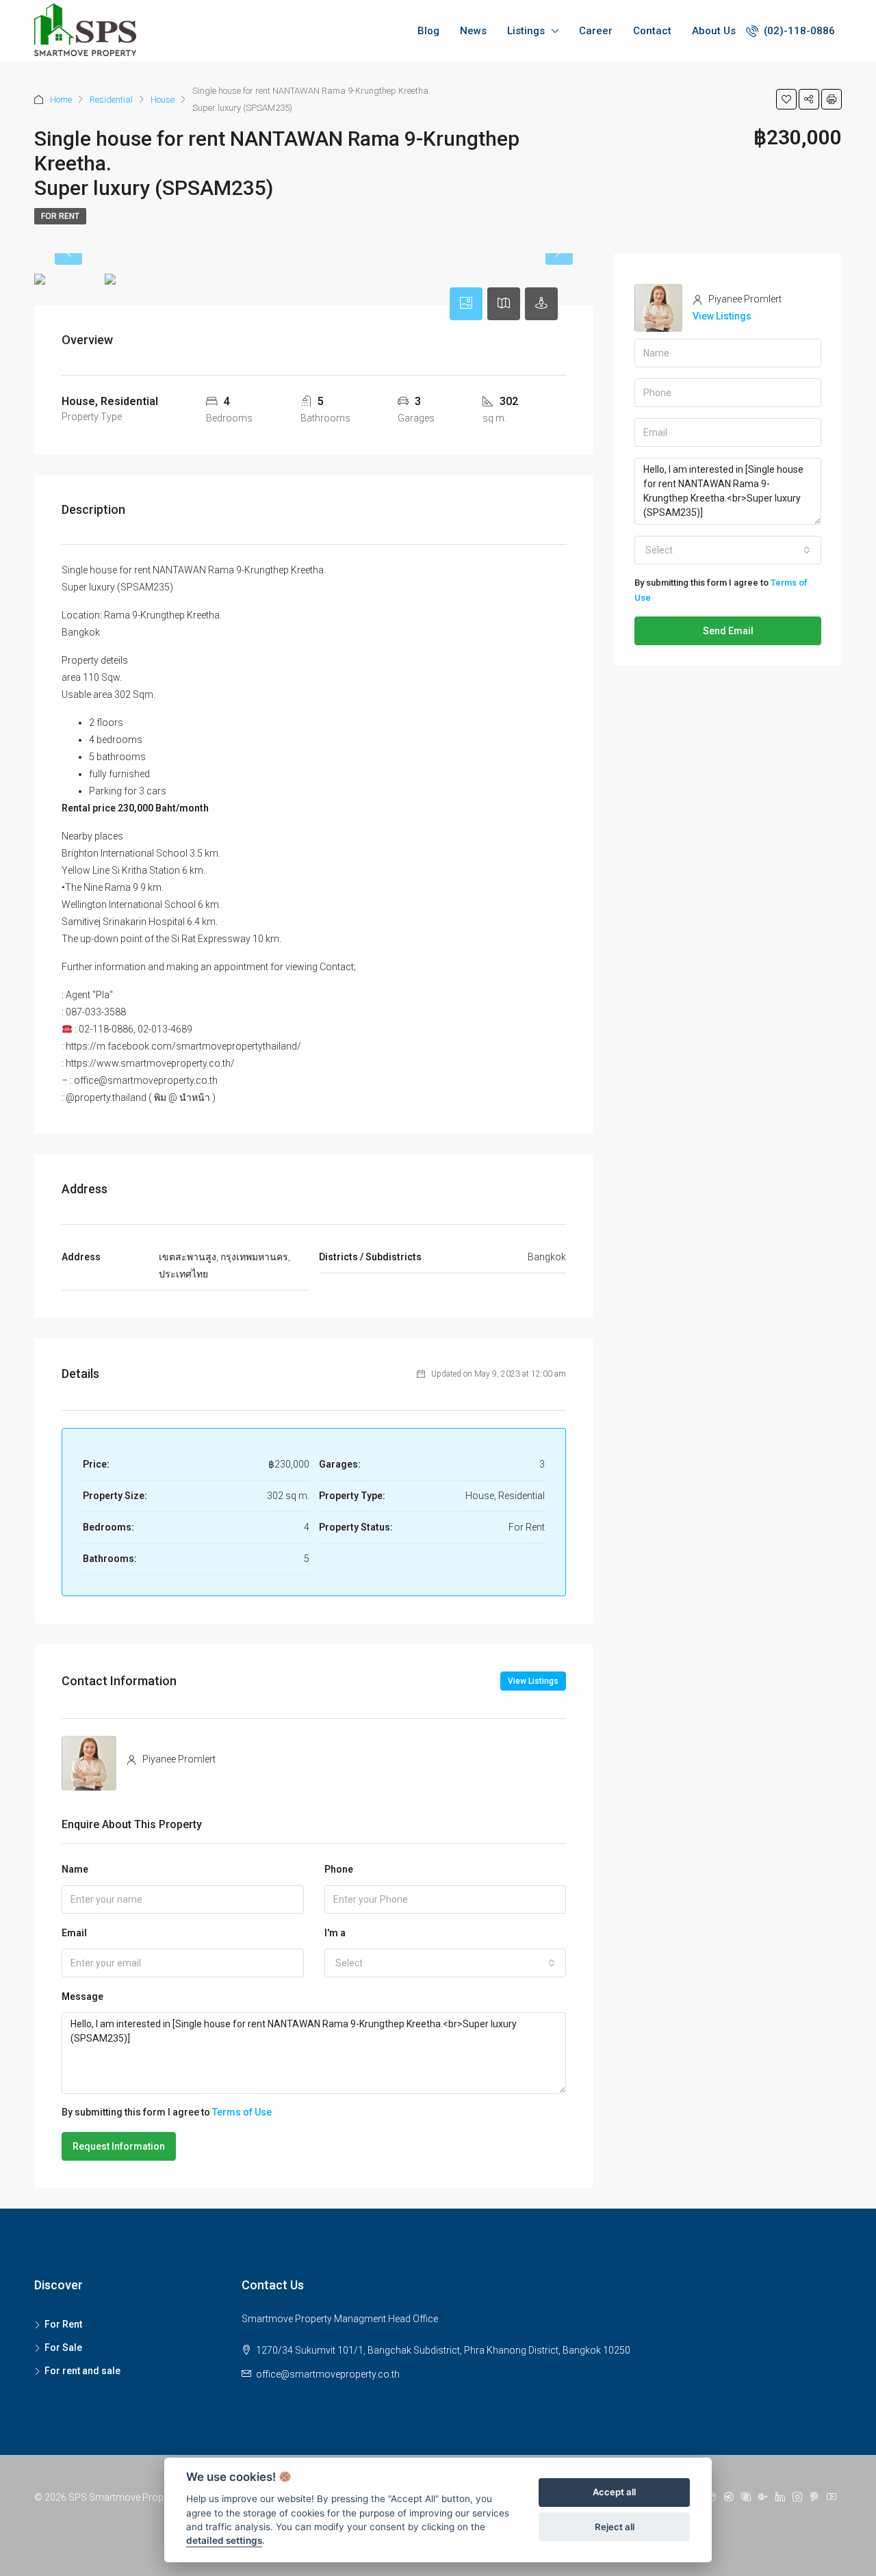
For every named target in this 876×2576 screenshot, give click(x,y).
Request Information (119, 2146)
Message (82, 1996)
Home (61, 100)
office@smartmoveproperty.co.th (328, 2374)
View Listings (533, 1681)
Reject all (615, 2527)
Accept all (614, 2493)
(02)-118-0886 (798, 31)
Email (74, 1933)
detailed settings (224, 2541)
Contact (652, 31)
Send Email (728, 631)
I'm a (335, 1933)
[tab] (466, 304)
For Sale (63, 2347)
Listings (526, 31)
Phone (339, 1869)
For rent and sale (82, 2371)
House (163, 100)
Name (75, 1869)
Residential (111, 100)
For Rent (60, 216)
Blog (428, 31)
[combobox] (446, 1963)
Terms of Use (242, 2112)
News (473, 31)
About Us (714, 31)
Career (596, 31)
